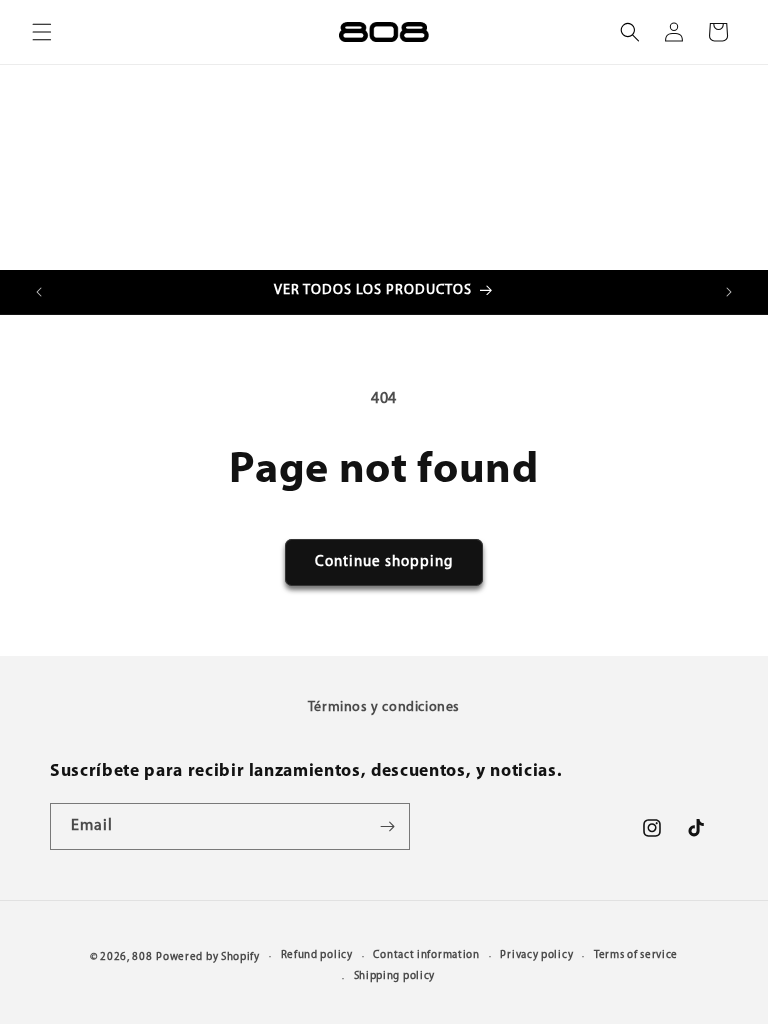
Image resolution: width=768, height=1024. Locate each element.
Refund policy (317, 955)
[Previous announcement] (39, 292)
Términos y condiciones (384, 707)
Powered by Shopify (208, 957)
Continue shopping (384, 562)
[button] (42, 32)
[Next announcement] (729, 292)
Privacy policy (536, 955)
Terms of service (636, 955)
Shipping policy (395, 976)
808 (142, 957)
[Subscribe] (387, 826)
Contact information (426, 955)
